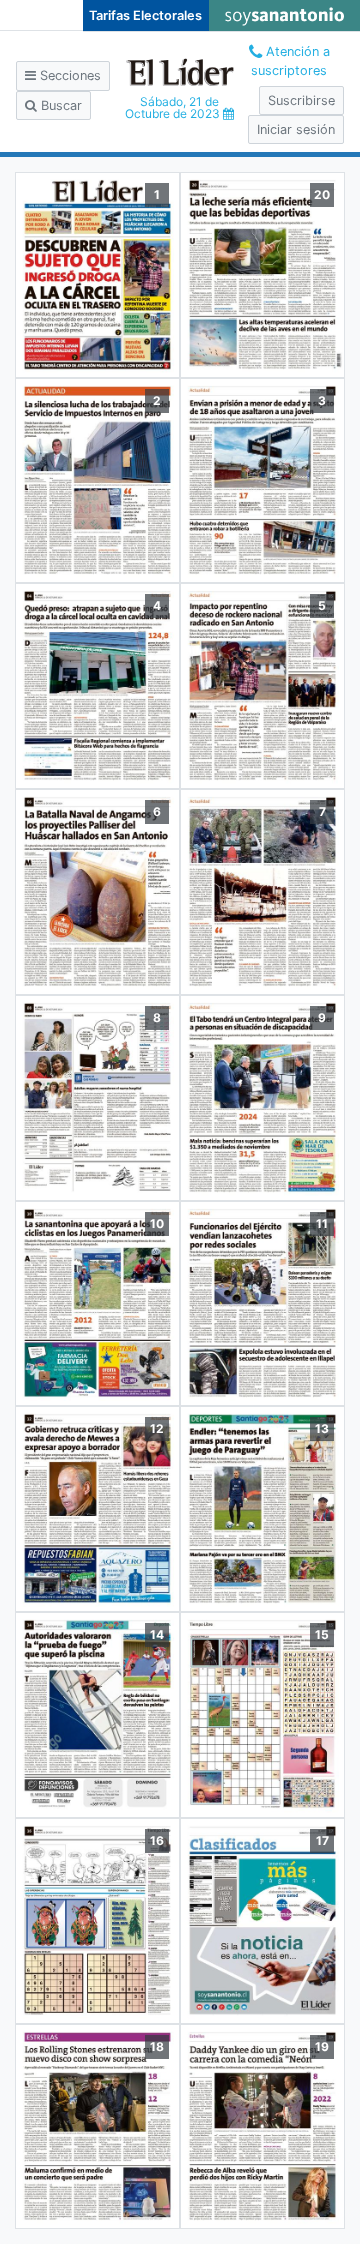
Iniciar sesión (296, 129)
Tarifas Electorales (145, 15)
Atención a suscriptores (290, 61)
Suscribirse (301, 100)
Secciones (68, 75)
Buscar (59, 105)
